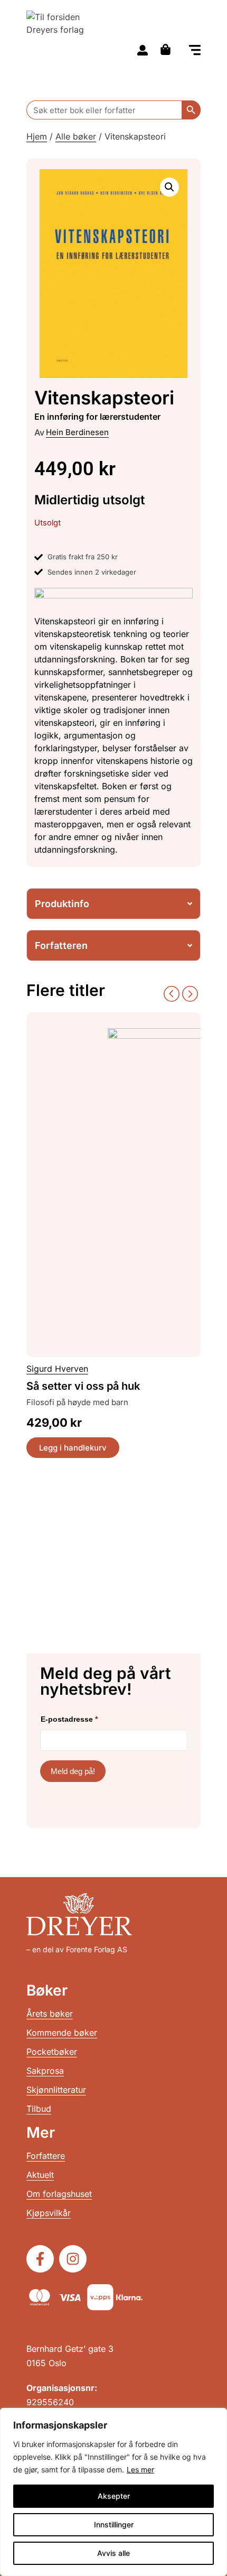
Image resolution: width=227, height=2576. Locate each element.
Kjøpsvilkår (49, 2213)
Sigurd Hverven (57, 1369)
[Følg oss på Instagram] (73, 2259)
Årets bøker (50, 2014)
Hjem (37, 136)
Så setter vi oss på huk (83, 1386)
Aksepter (114, 2496)
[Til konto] (143, 50)
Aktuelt (40, 2175)
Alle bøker (76, 136)
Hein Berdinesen (77, 432)
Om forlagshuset (59, 2194)
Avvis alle (113, 2553)
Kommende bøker (62, 2033)
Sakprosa (45, 2071)
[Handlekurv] (168, 49)
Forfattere (46, 2156)
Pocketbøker (52, 2052)
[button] (195, 51)
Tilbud (39, 2109)
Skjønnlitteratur (56, 2090)
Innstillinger (114, 2524)
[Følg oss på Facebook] (40, 2259)
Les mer (140, 2469)
